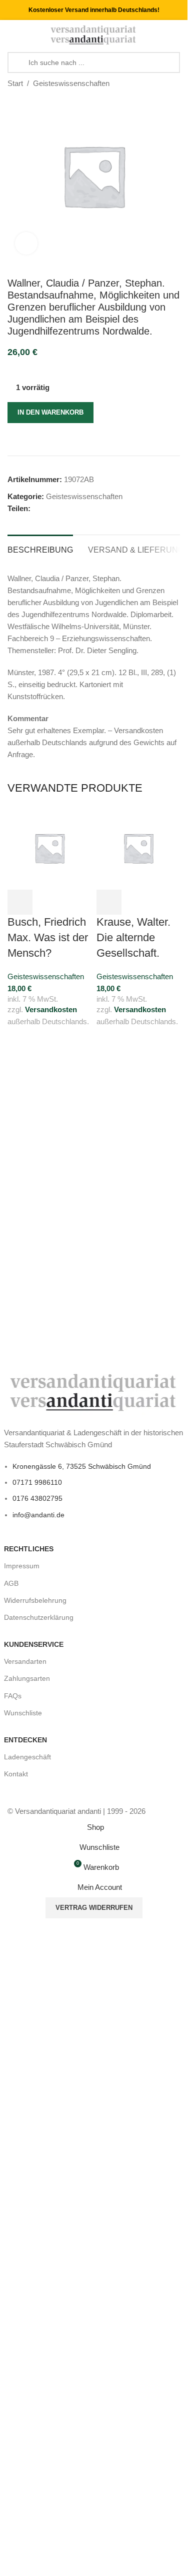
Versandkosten (51, 1009)
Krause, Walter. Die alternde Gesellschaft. (133, 937)
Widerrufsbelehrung (35, 1600)
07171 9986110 (37, 1482)
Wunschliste (23, 1713)
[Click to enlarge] (26, 243)
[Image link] (94, 1392)
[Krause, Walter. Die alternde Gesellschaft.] (138, 847)
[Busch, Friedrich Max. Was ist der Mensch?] (49, 847)
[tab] (40, 549)
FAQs (13, 1696)
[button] (20, 902)
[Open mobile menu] (11, 35)
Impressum (22, 1566)
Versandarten (25, 1661)
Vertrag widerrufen (94, 1908)
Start (15, 83)
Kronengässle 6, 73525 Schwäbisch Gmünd (82, 1466)
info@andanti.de (38, 1515)
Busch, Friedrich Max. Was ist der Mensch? (48, 937)
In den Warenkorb (50, 412)
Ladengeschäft (27, 1757)
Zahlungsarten (27, 1678)
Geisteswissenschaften (71, 83)
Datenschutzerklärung (39, 1617)
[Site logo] (94, 34)
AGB (11, 1583)
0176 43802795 (37, 1498)
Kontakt (16, 1774)
